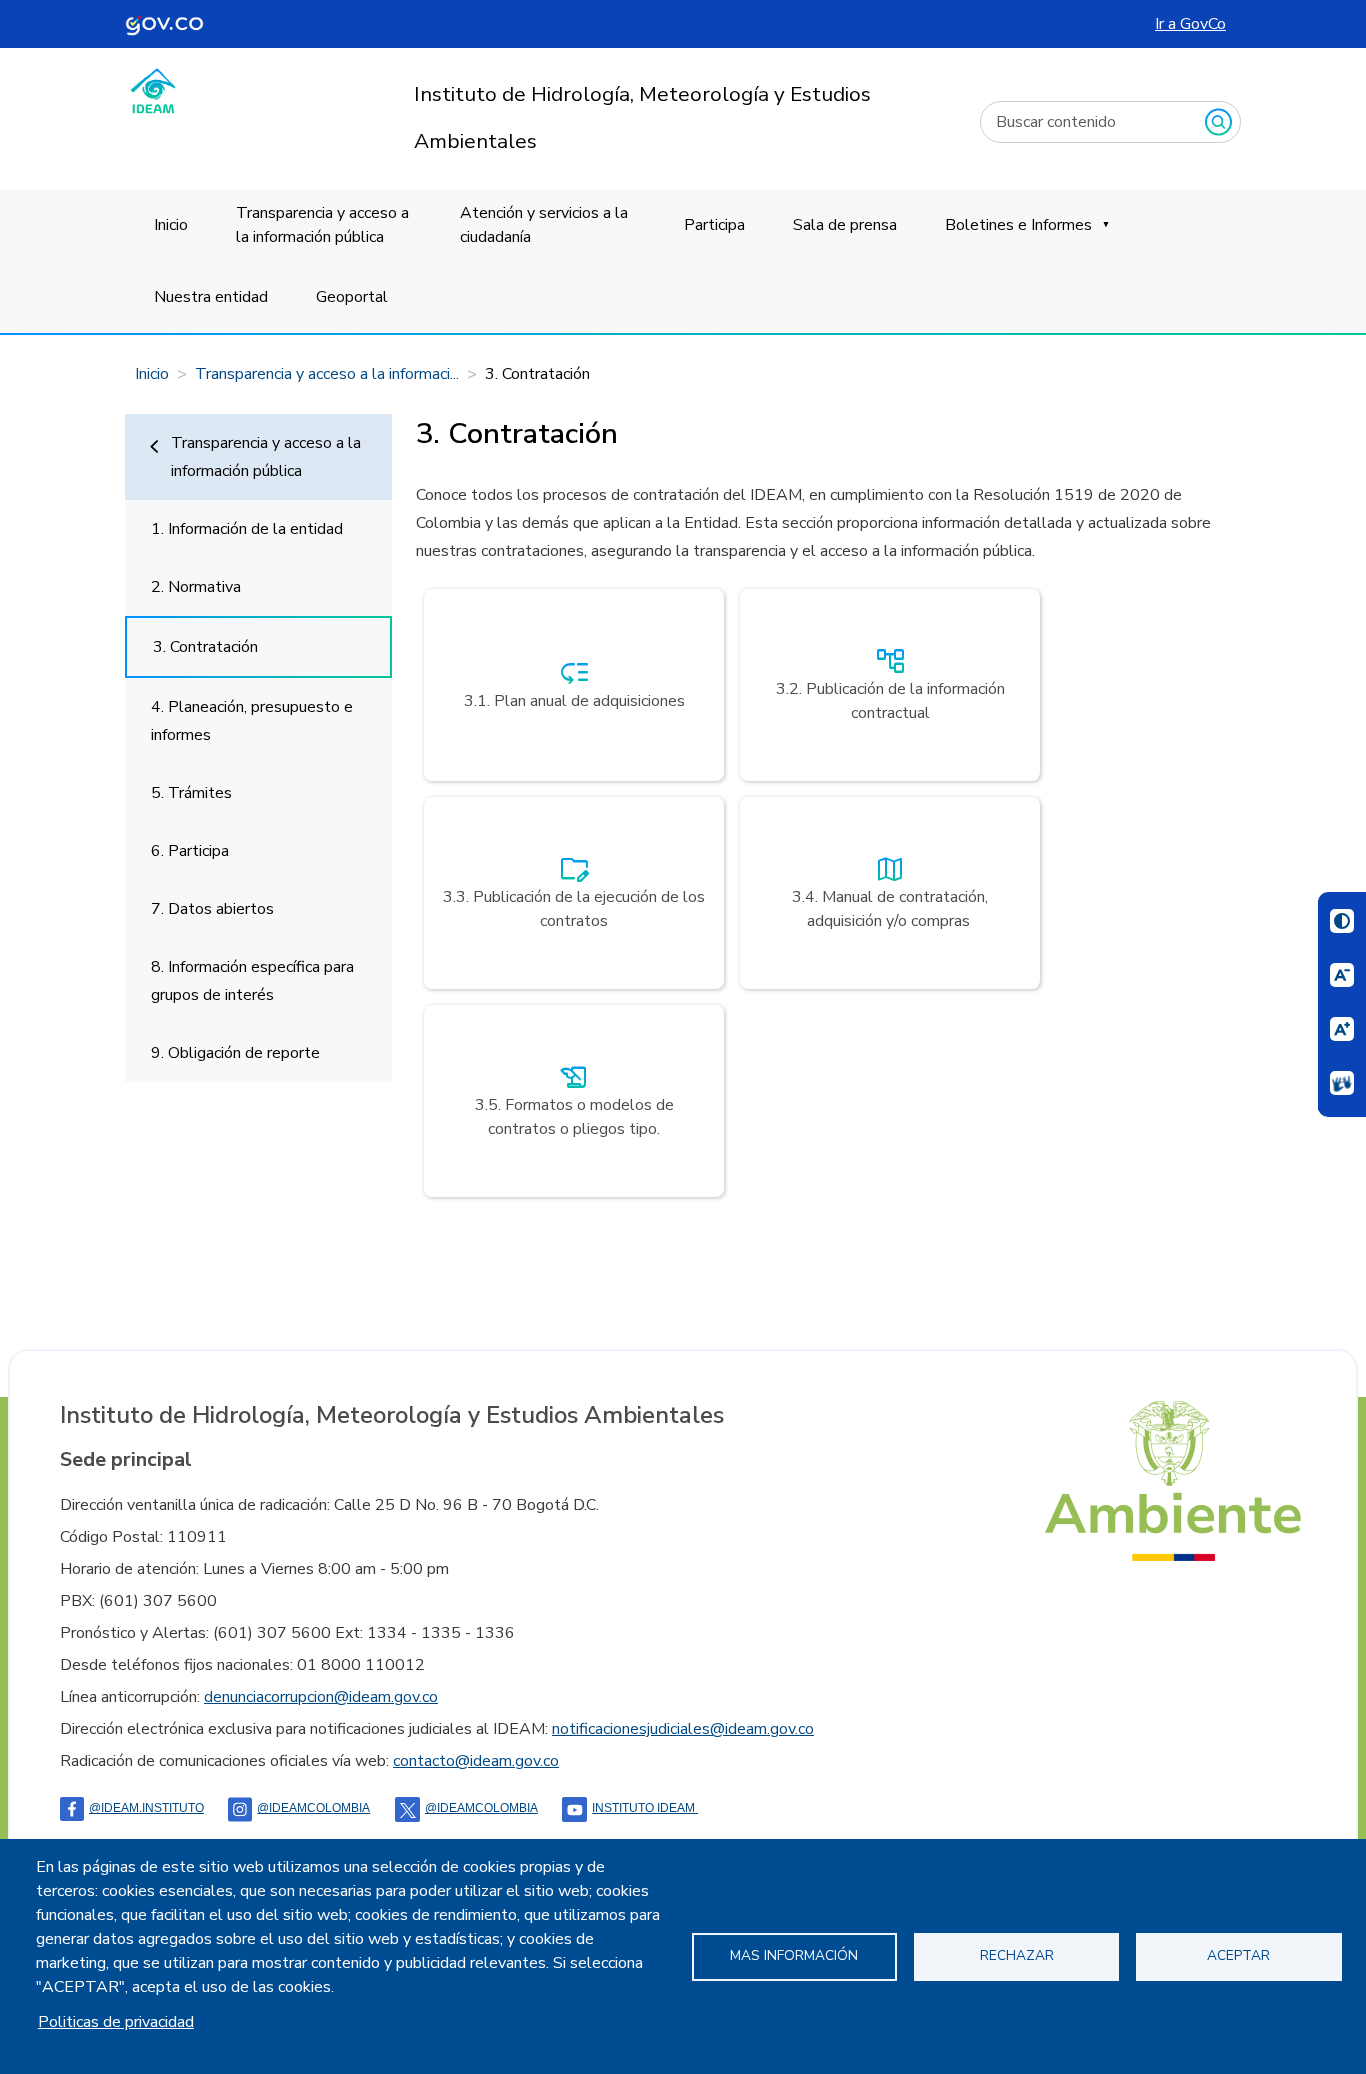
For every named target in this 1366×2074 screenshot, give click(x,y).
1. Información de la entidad (247, 529)
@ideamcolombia (481, 1808)
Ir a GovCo (1190, 24)
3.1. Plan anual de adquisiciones (574, 683)
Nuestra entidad (211, 297)
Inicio (171, 225)
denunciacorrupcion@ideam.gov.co (321, 1697)
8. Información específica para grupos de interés (252, 981)
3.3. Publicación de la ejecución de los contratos (574, 891)
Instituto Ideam (645, 1808)
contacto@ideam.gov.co (476, 1761)
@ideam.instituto (146, 1808)
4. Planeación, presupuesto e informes (252, 721)
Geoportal (352, 297)
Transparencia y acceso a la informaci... (327, 374)
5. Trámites (191, 793)
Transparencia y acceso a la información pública (322, 225)
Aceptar (1238, 1955)
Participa (714, 225)
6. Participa (190, 851)
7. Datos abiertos (212, 909)
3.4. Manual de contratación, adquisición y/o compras (890, 891)
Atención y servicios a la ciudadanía (544, 225)
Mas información (794, 1955)
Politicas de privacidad (116, 2022)
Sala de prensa (845, 225)
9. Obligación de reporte (235, 1053)
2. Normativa (196, 587)
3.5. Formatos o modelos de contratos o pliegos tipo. (574, 1099)
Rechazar (1017, 1955)
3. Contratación (205, 647)
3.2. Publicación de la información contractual (890, 683)
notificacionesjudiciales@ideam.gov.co (683, 1729)
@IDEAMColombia (313, 1808)
